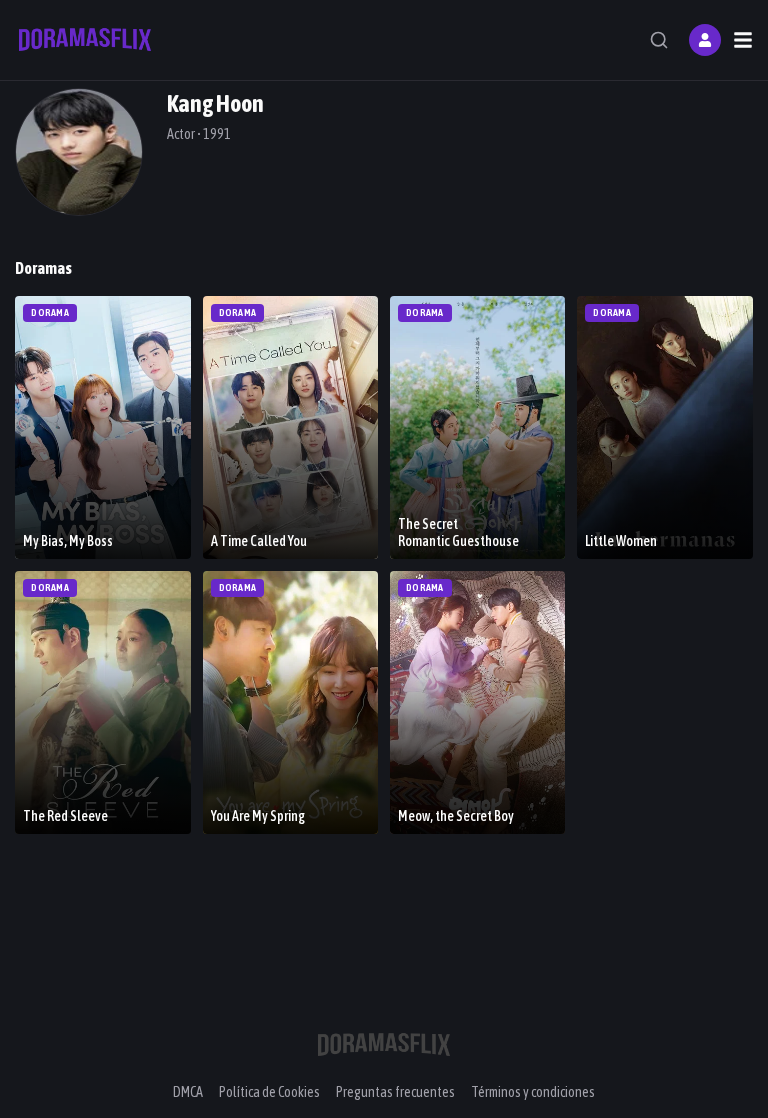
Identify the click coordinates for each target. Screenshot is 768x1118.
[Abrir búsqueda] (659, 40)
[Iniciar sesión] (705, 40)
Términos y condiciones (533, 1092)
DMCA (188, 1092)
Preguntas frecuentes (395, 1092)
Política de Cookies (269, 1092)
